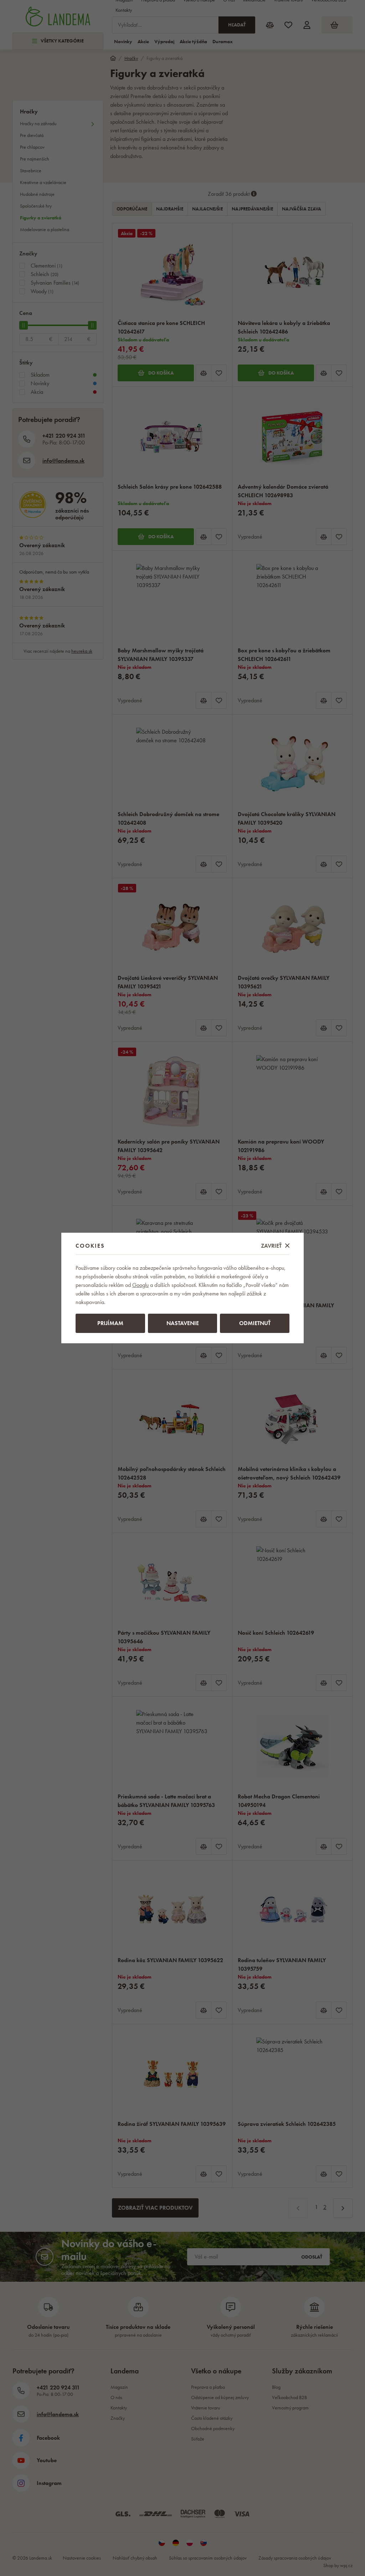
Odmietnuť (255, 1323)
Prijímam (110, 1323)
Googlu (140, 1285)
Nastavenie (183, 1323)
